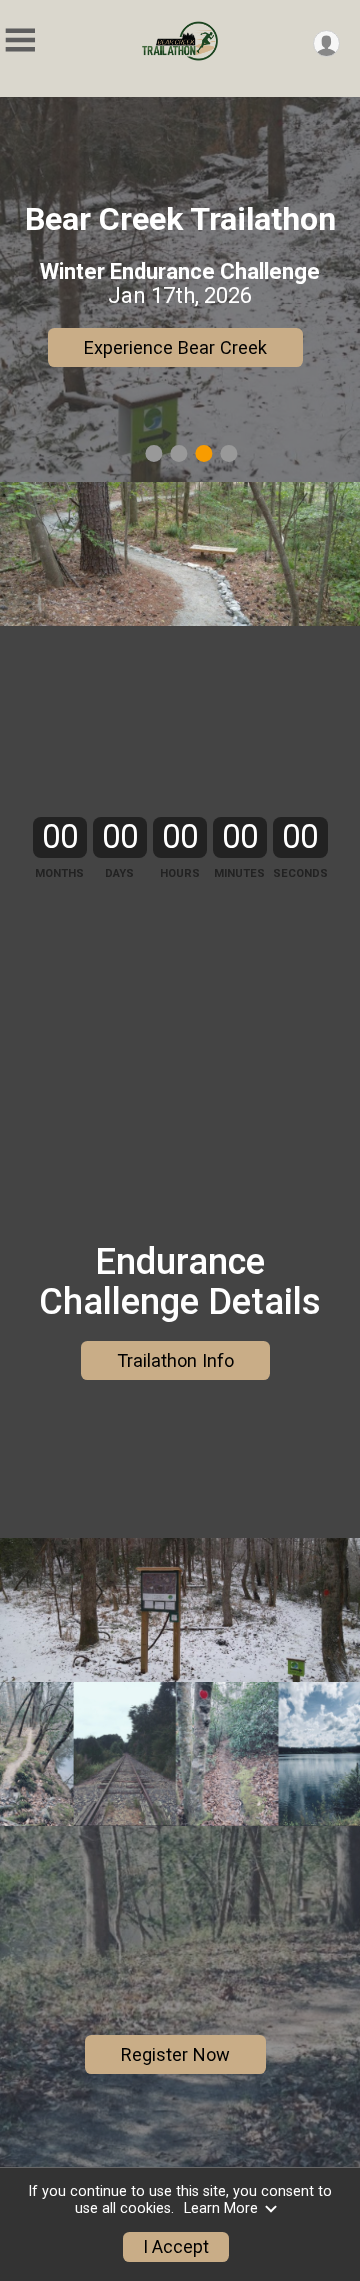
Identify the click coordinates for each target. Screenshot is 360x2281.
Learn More (221, 2208)
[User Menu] (326, 43)
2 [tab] (178, 453)
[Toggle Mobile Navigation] (20, 40)
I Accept (176, 2247)
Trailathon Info (175, 1360)
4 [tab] (228, 453)
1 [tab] (153, 453)
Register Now (175, 347)
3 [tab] (203, 453)
